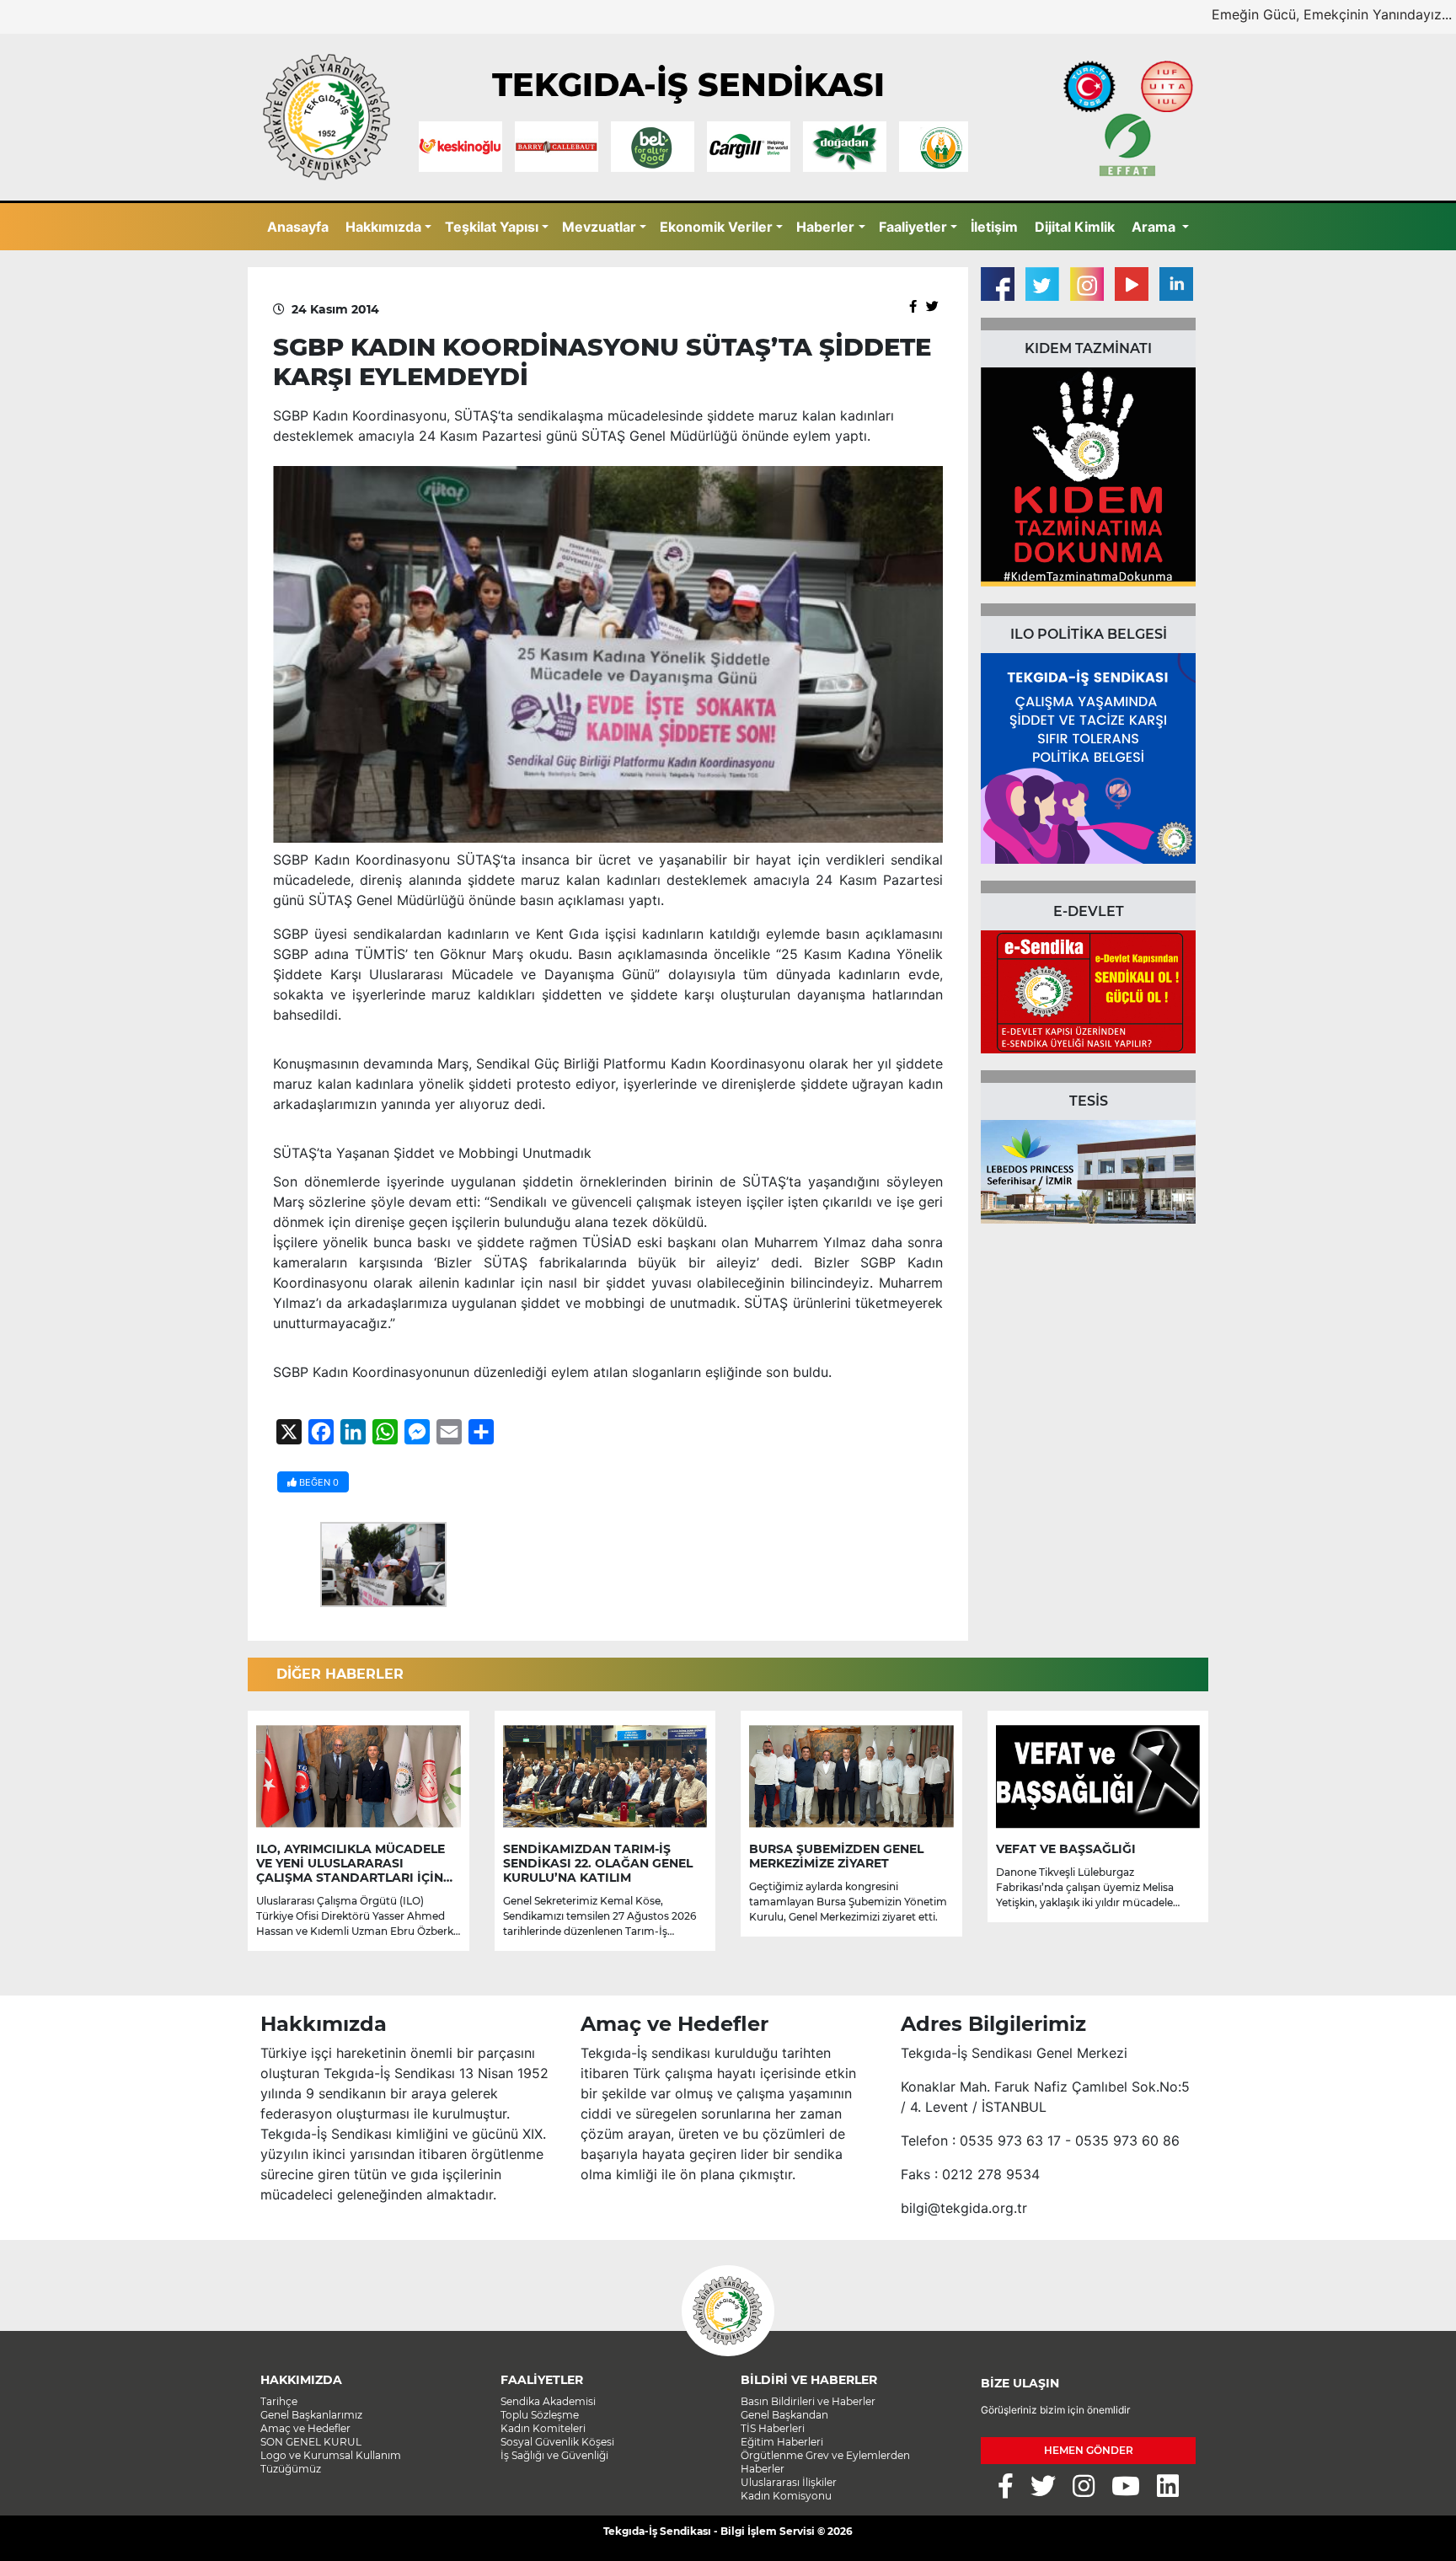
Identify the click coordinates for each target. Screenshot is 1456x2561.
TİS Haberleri (773, 2428)
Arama (1155, 227)
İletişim (994, 227)
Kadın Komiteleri (543, 2428)
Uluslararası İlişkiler (789, 2482)
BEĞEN (318, 1482)
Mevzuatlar (599, 227)
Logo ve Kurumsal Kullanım (331, 2455)
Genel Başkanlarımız (311, 2415)
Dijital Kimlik (1075, 227)
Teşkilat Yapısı (492, 227)
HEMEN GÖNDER (1089, 2450)
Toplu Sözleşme (540, 2415)
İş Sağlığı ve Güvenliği (554, 2455)
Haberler (825, 227)
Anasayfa (298, 227)
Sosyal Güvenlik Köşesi (557, 2442)
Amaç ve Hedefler (305, 2428)
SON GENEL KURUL (311, 2442)
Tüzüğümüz (291, 2469)
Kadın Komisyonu (786, 2496)
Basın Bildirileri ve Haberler (808, 2401)
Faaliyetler (913, 227)
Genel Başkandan (784, 2415)
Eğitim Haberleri (782, 2442)
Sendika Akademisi (548, 2401)
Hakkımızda (383, 227)
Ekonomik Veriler (716, 227)
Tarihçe (279, 2401)
